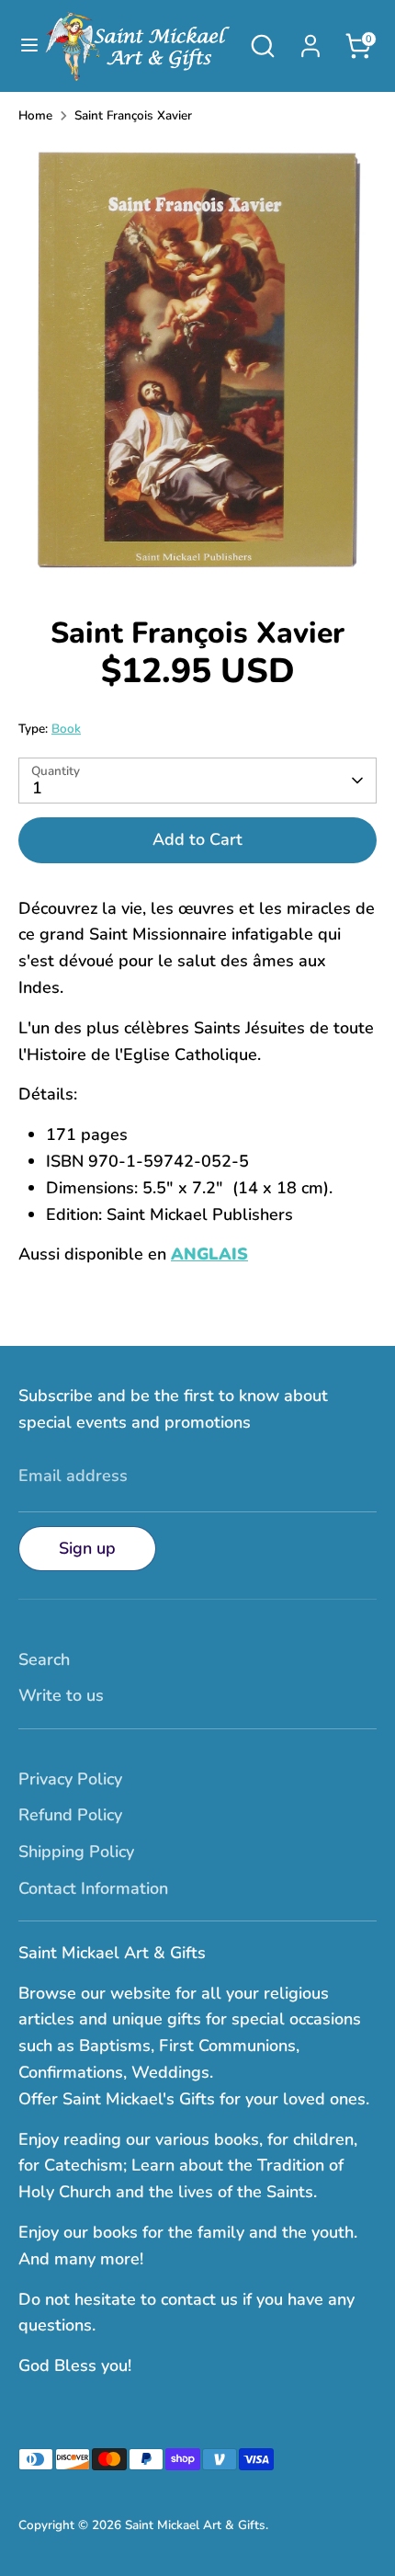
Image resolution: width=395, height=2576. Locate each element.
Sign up (87, 1548)
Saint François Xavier (133, 115)
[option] (197, 364)
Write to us (61, 1695)
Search (44, 1659)
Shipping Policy (76, 1852)
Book (66, 729)
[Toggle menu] (21, 46)
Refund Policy (70, 1815)
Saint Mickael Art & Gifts (195, 2525)
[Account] (310, 40)
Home (35, 115)
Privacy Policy (70, 1779)
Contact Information (93, 1888)
